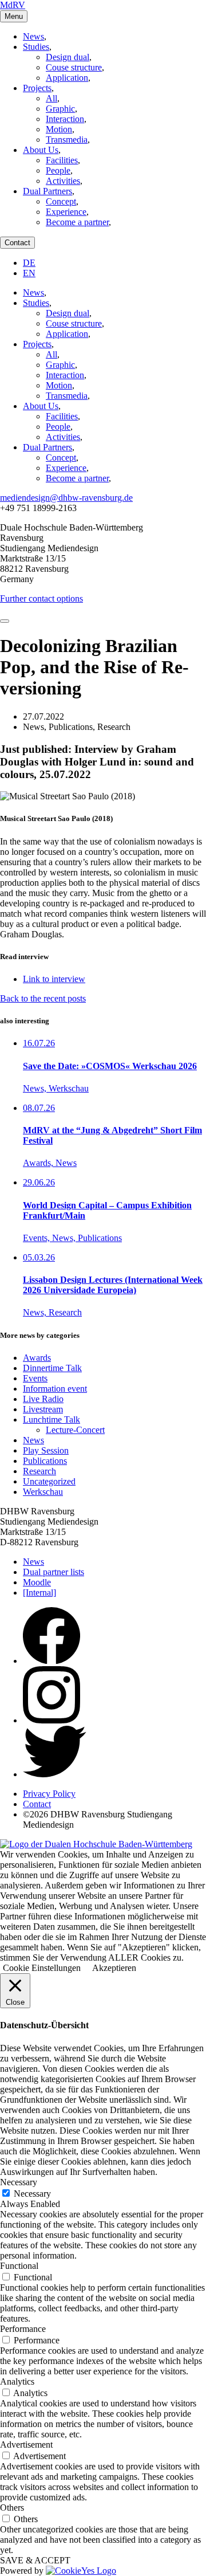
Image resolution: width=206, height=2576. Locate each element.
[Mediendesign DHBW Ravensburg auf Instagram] (51, 1720)
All (51, 98)
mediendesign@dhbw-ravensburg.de (66, 498)
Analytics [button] (17, 2381)
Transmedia (67, 140)
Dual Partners (47, 191)
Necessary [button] (19, 2182)
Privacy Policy (49, 1794)
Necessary (32, 2194)
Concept (61, 201)
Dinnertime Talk (52, 1368)
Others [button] (12, 2508)
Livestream (43, 1409)
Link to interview (54, 979)
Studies (36, 47)
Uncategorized (49, 1481)
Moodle (37, 1582)
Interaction (65, 119)
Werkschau (43, 1492)
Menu (14, 16)
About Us (41, 150)
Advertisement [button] (26, 2445)
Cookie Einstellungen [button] (42, 1968)
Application (67, 78)
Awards (37, 1358)
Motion (59, 129)
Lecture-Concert (75, 1430)
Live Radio (43, 1399)
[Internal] (39, 1593)
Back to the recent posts (43, 998)
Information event (55, 1389)
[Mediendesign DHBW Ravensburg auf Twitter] (55, 1774)
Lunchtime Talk (51, 1419)
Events (35, 1378)
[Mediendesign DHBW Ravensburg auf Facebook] (51, 1661)
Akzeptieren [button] (114, 1968)
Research (39, 1471)
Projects (37, 88)
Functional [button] (19, 2266)
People (58, 170)
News (33, 36)
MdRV (13, 5)
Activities (63, 181)
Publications (45, 1461)
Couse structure (74, 67)
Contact (17, 243)
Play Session (46, 1450)
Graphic (60, 109)
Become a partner (77, 222)
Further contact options (41, 598)
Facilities (62, 160)
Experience (66, 212)
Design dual (68, 57)
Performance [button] (23, 2329)
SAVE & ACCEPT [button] (35, 2560)
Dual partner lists (54, 1572)
